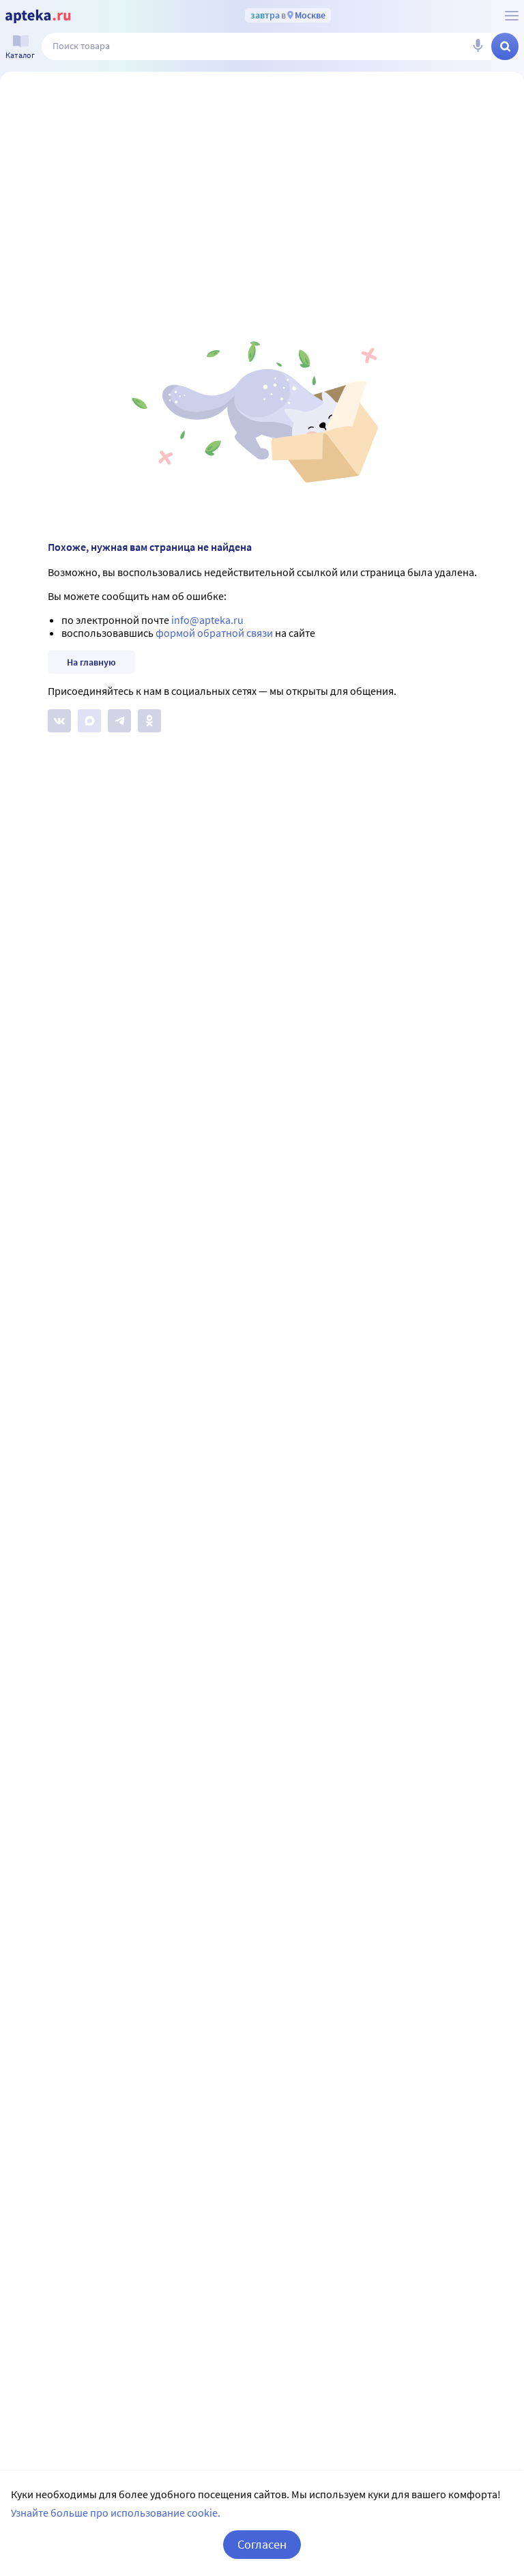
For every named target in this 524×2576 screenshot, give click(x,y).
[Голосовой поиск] (478, 46)
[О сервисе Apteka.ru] (512, 16)
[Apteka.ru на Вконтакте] (59, 721)
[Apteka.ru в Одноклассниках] (149, 721)
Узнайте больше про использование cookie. (116, 2513)
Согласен (262, 2544)
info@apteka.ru (207, 620)
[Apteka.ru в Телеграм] (119, 721)
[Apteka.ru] (38, 16)
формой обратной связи (214, 633)
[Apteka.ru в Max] (89, 721)
